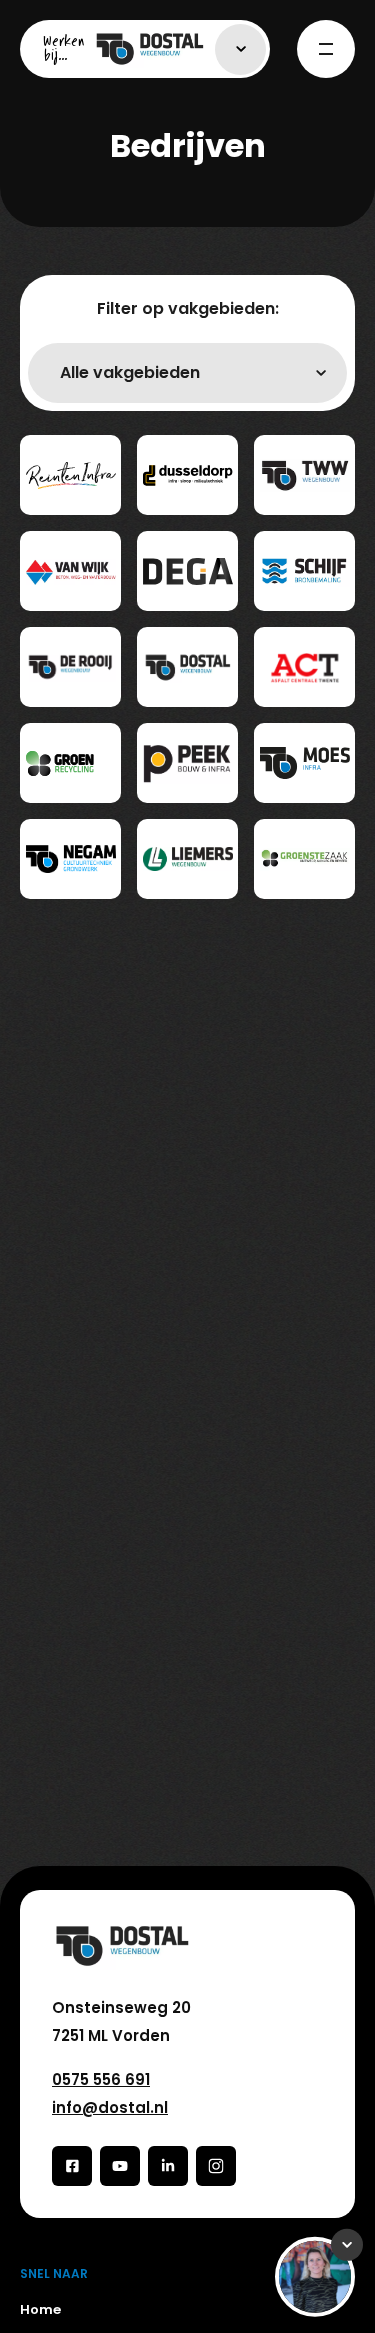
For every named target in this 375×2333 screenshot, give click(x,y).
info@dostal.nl (110, 2107)
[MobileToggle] (326, 49)
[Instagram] (216, 2166)
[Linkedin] (168, 2166)
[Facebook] (72, 2166)
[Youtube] (120, 2166)
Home (40, 2309)
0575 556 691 (101, 2079)
